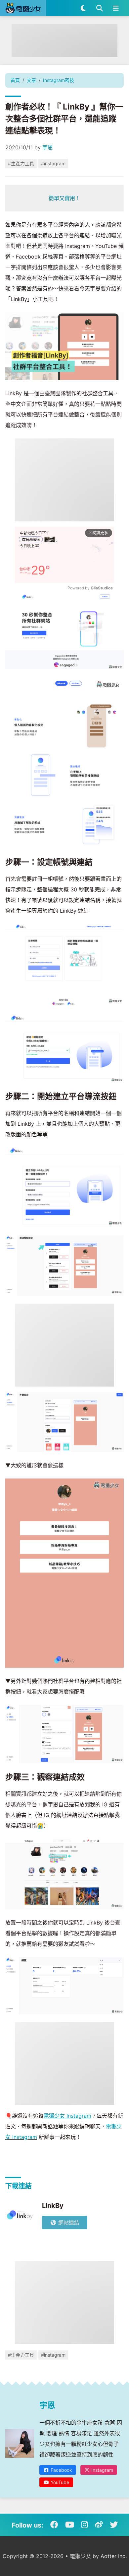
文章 (31, 80)
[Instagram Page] (85, 2525)
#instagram (53, 163)
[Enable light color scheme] (83, 8)
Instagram (102, 2470)
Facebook (61, 2470)
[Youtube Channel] (70, 2525)
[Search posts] (99, 8)
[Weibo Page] (99, 2525)
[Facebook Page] (54, 2525)
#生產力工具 (21, 163)
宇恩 (48, 147)
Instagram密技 (59, 80)
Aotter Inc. (114, 2556)
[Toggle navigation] (116, 8)
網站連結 (68, 2223)
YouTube (59, 2482)
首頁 (15, 80)
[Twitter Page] (114, 2525)
